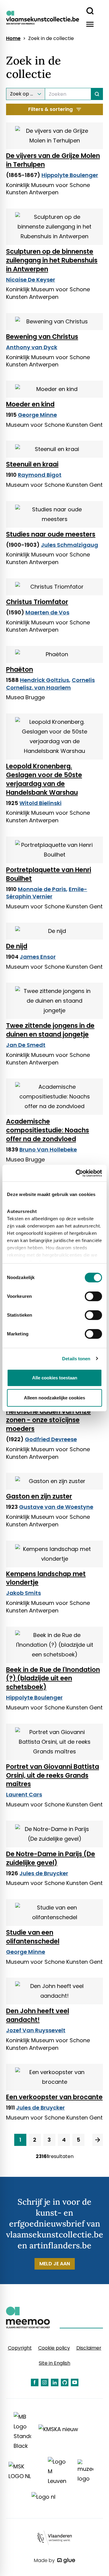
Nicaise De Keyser (31, 280)
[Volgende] (98, 2140)
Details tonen (76, 1359)
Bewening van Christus (42, 337)
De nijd (17, 946)
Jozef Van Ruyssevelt (36, 2030)
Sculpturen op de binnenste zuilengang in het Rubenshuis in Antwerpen (52, 260)
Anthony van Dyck (32, 347)
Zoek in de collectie (51, 38)
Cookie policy (54, 2348)
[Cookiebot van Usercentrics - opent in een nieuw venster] (77, 1173)
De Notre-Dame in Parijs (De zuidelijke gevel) (51, 1858)
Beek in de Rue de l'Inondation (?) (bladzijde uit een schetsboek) (53, 1678)
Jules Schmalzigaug (69, 545)
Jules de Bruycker (44, 1873)
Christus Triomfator (37, 602)
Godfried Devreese (51, 1439)
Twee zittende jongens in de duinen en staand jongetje (50, 1030)
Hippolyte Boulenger (70, 175)
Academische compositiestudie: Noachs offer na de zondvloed (48, 1130)
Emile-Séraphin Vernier (47, 893)
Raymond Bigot (40, 475)
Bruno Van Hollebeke (48, 1149)
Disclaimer (89, 2348)
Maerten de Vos (47, 612)
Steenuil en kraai (32, 464)
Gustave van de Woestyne (56, 1507)
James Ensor (38, 957)
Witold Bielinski (40, 803)
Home (13, 38)
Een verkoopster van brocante (54, 2097)
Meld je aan (55, 2264)
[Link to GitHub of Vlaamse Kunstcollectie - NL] (65, 2382)
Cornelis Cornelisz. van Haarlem (50, 684)
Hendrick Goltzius (45, 680)
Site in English (54, 2363)
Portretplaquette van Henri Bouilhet (49, 874)
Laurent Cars (24, 1794)
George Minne (37, 415)
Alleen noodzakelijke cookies (54, 1398)
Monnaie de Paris (42, 889)
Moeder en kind (30, 404)
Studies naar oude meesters (51, 534)
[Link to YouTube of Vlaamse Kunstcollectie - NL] (75, 2382)
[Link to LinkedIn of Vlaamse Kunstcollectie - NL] (55, 2382)
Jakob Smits (23, 1593)
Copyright (20, 2348)
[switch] (93, 1296)
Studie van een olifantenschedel (33, 1937)
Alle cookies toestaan (55, 1378)
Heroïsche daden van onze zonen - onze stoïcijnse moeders (48, 1420)
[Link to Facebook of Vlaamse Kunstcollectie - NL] (35, 2382)
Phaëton (20, 669)
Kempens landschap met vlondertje (46, 1578)
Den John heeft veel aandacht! (38, 2015)
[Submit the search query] (97, 94)
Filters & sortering (50, 109)
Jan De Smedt (26, 1045)
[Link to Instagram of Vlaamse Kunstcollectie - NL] (45, 2382)
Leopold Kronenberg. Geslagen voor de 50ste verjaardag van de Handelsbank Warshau (44, 779)
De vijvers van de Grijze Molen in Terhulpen (53, 160)
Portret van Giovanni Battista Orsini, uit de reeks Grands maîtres (53, 1775)
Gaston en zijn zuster (39, 1496)
